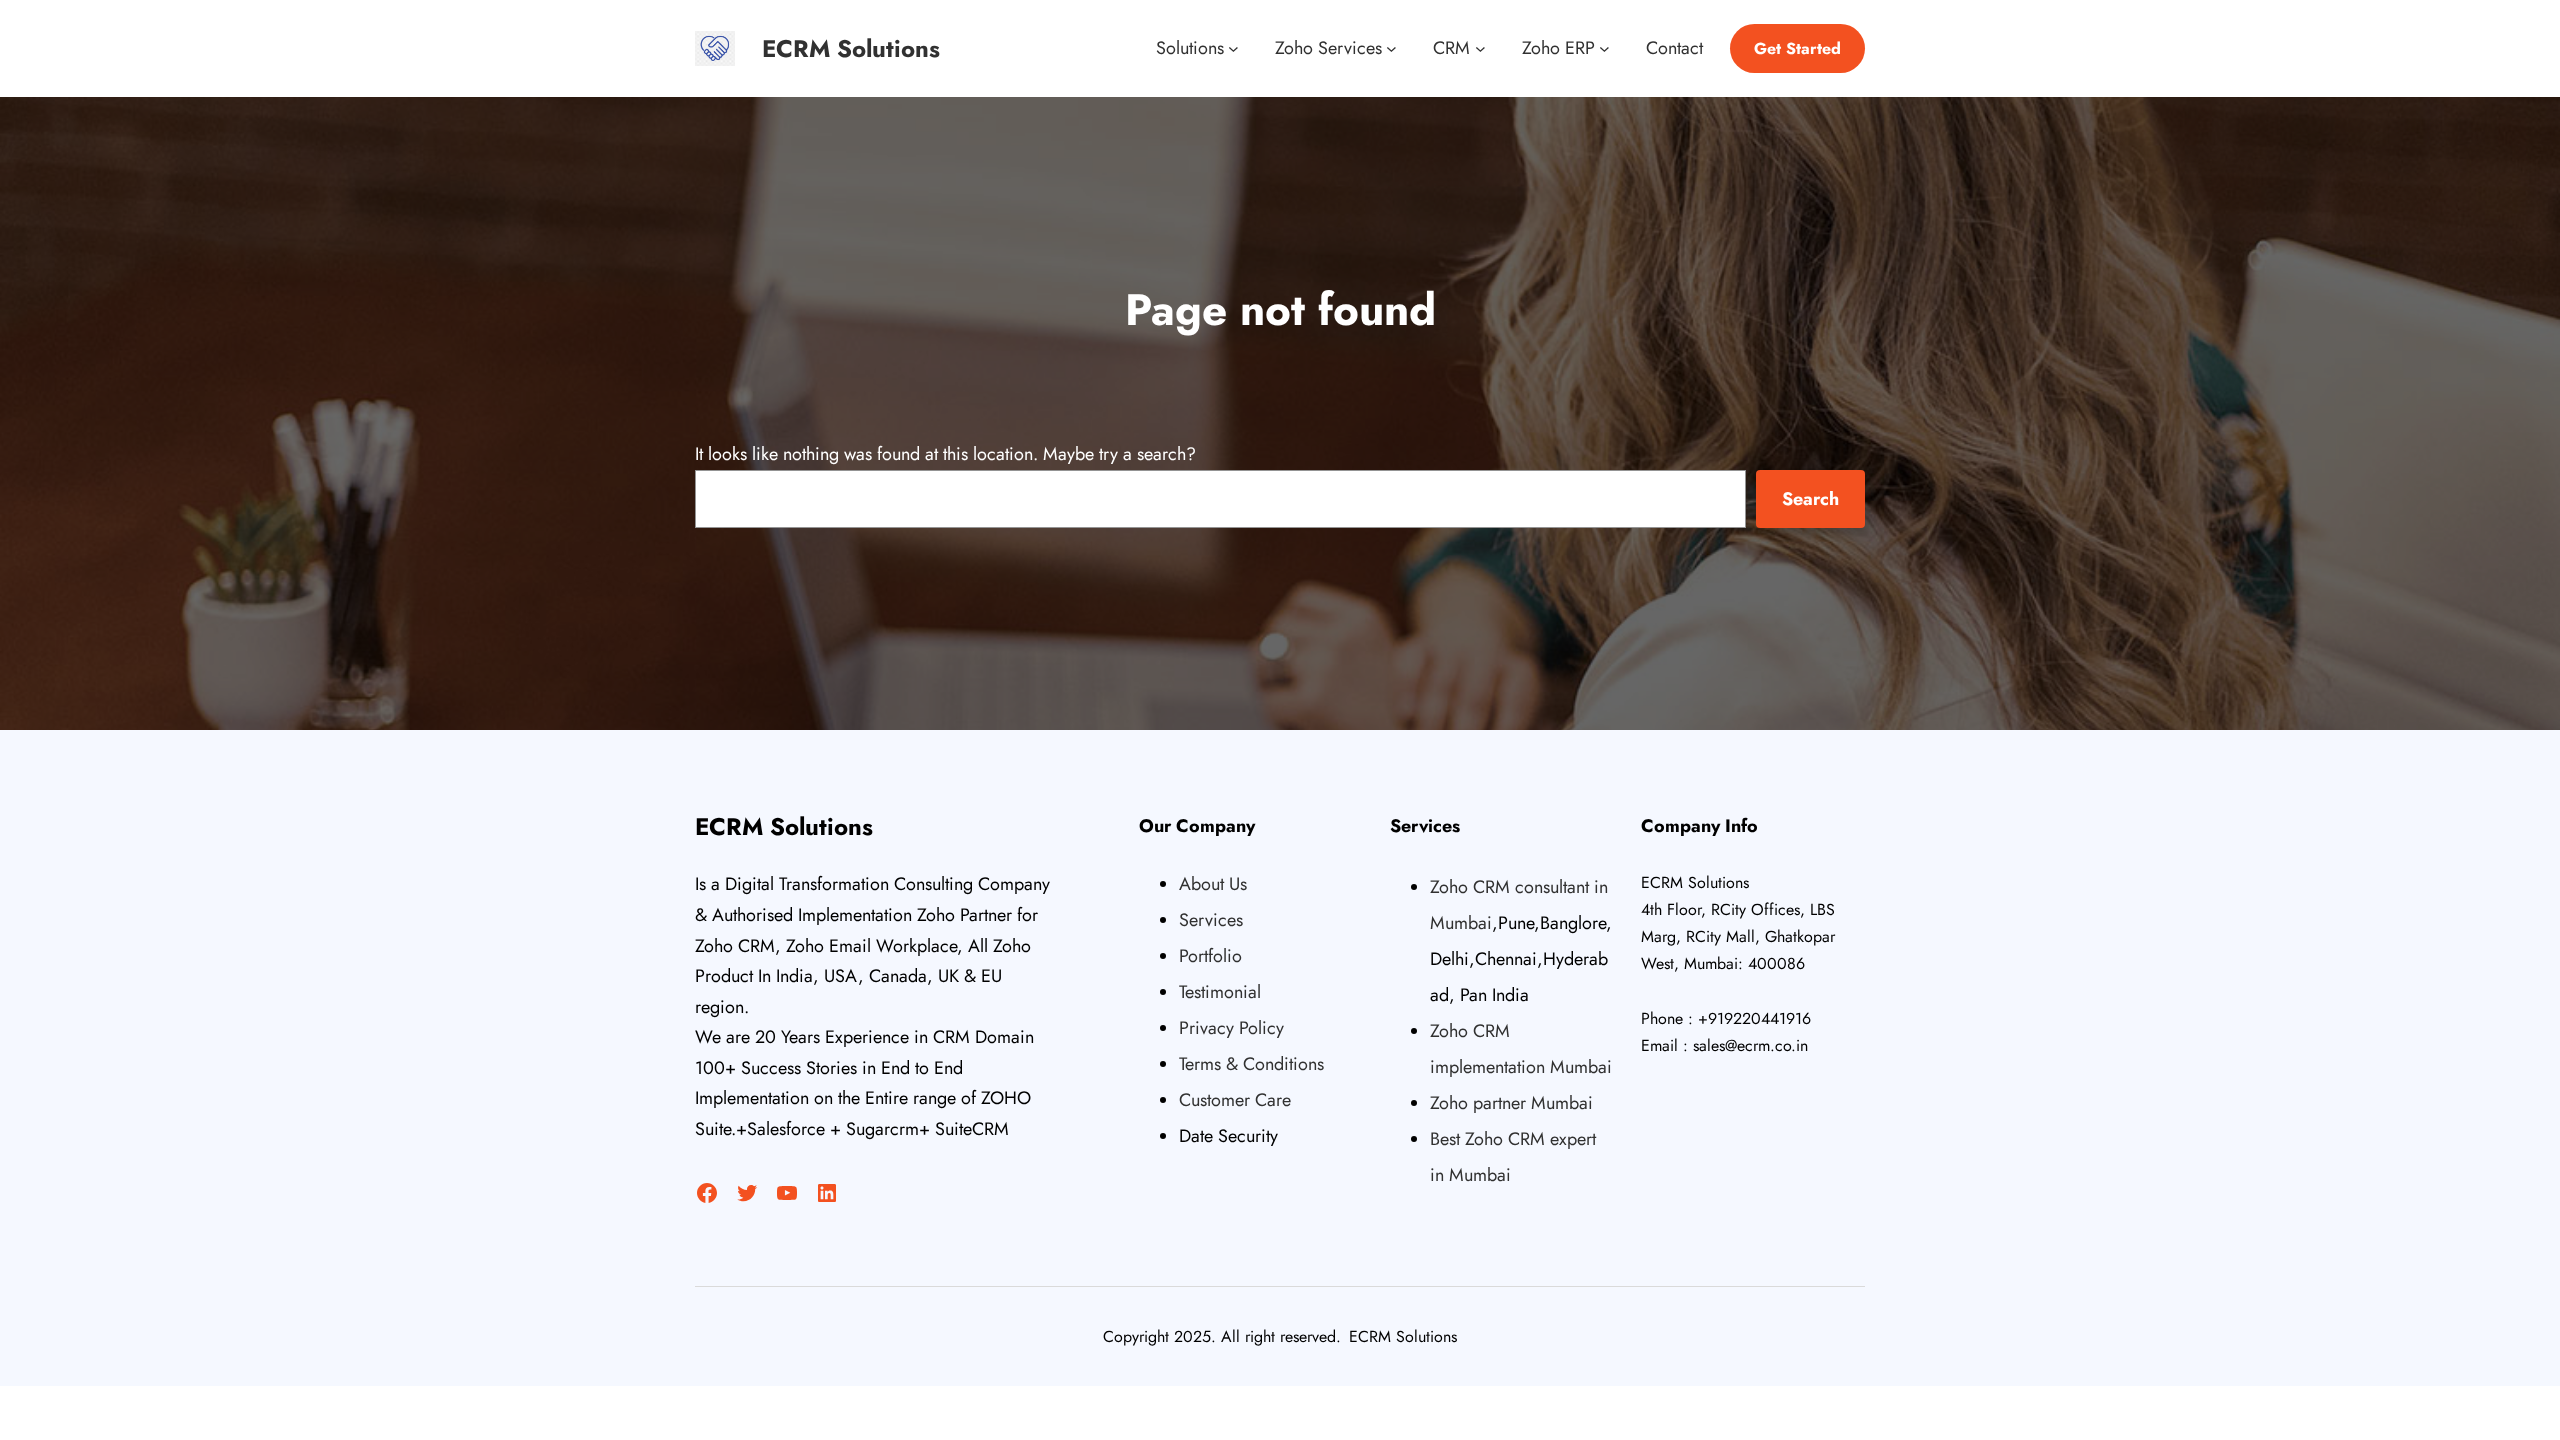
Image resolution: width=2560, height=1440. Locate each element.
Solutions (1190, 48)
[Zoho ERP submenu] (1604, 48)
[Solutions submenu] (1233, 48)
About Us (1213, 884)
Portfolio (1210, 956)
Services (1211, 920)
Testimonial (1220, 992)
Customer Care (1235, 1100)
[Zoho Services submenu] (1391, 48)
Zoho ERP (1558, 48)
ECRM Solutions (851, 48)
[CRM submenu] (1480, 48)
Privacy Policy (1231, 1028)
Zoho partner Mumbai (1511, 1103)
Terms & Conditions (1251, 1064)
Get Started (1797, 48)
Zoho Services (1328, 48)
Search (1810, 499)
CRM (1451, 48)
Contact (1674, 48)
